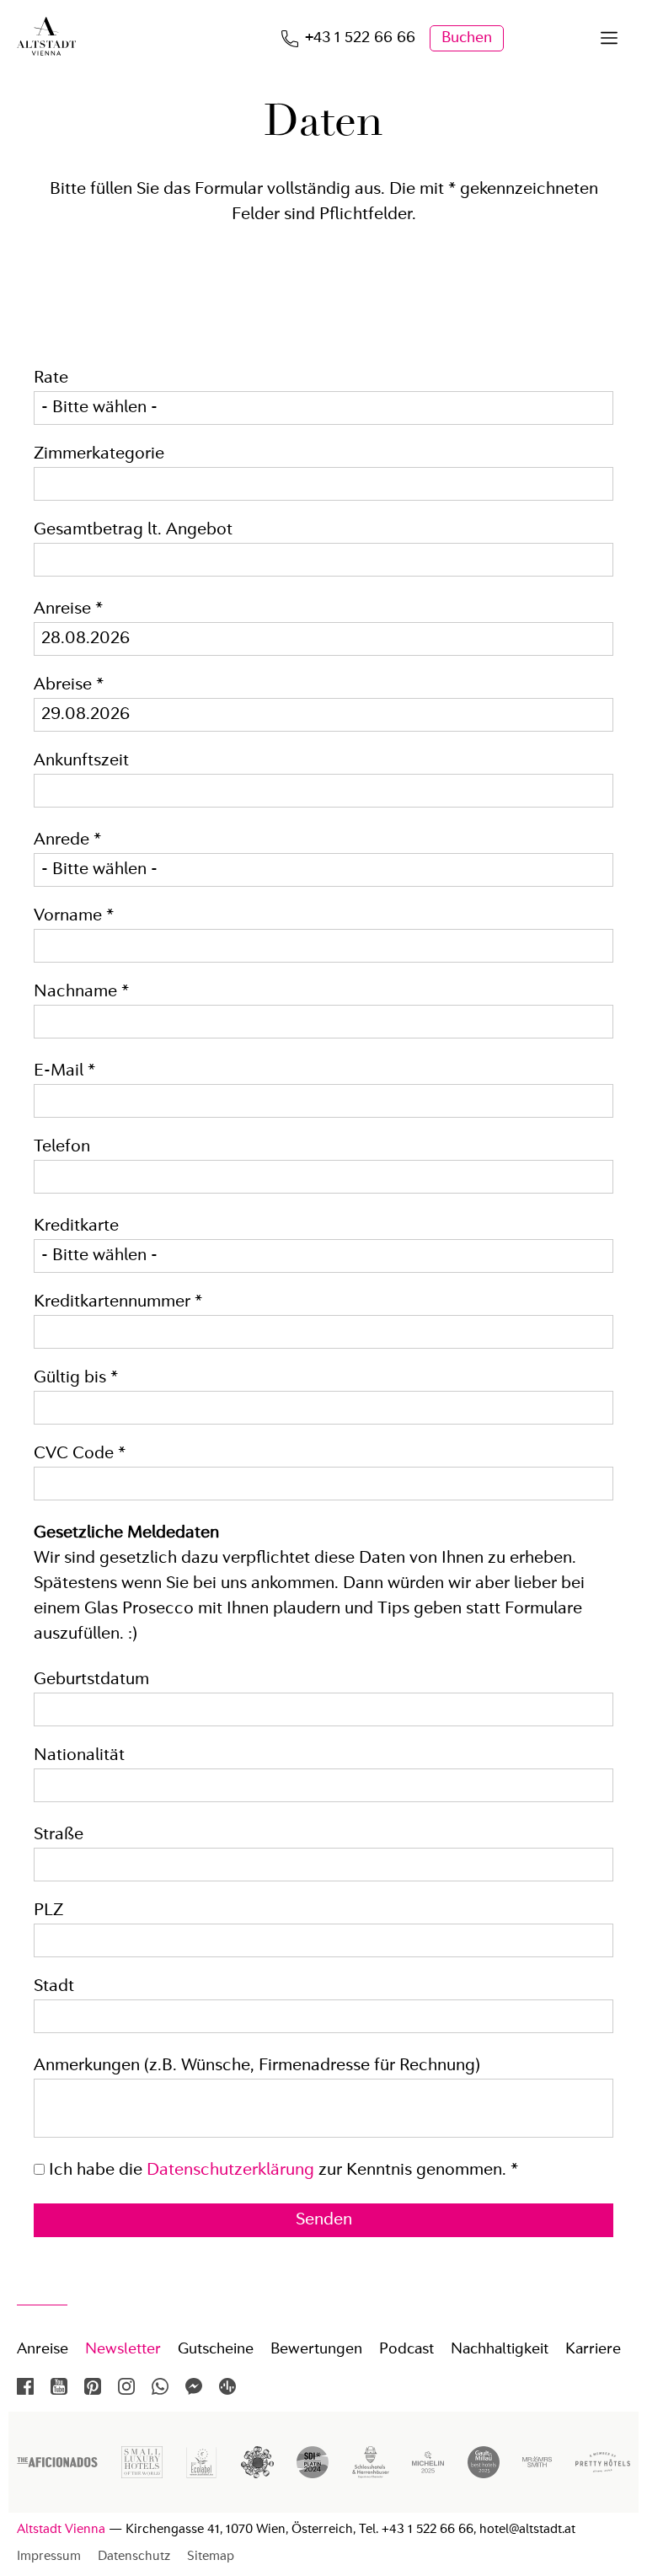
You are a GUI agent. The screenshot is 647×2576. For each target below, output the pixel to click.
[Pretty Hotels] (603, 2468)
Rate (51, 378)
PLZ (48, 1911)
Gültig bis (76, 1378)
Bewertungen (316, 2349)
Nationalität (79, 1756)
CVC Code (80, 1454)
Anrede (67, 840)
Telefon (62, 1147)
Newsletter (123, 2349)
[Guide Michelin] (428, 2474)
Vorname (74, 916)
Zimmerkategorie (99, 454)
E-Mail (64, 1071)
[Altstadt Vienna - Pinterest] (93, 2386)
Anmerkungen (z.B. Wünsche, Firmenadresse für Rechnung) (257, 2066)
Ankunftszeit (81, 761)
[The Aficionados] (57, 2463)
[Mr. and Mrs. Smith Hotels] (537, 2472)
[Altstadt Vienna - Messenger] (194, 2386)
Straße (59, 1835)
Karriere (593, 2349)
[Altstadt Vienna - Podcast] (227, 2386)
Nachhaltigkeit (500, 2349)
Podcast (406, 2349)
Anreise (68, 609)
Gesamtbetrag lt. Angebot (133, 530)
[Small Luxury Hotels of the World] (142, 2474)
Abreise (69, 685)
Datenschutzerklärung (230, 2171)
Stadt (54, 1987)
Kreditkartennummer (118, 1302)
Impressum (49, 2557)
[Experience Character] (371, 2474)
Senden (324, 2220)
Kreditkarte (76, 1226)
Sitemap (211, 2557)
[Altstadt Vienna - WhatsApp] (160, 2386)
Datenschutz (134, 2557)
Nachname (81, 992)
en (570, 38)
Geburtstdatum (91, 1680)
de (535, 38)
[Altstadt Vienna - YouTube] (59, 2386)
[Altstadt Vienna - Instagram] (126, 2386)
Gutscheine (216, 2349)
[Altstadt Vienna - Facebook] (25, 2386)
